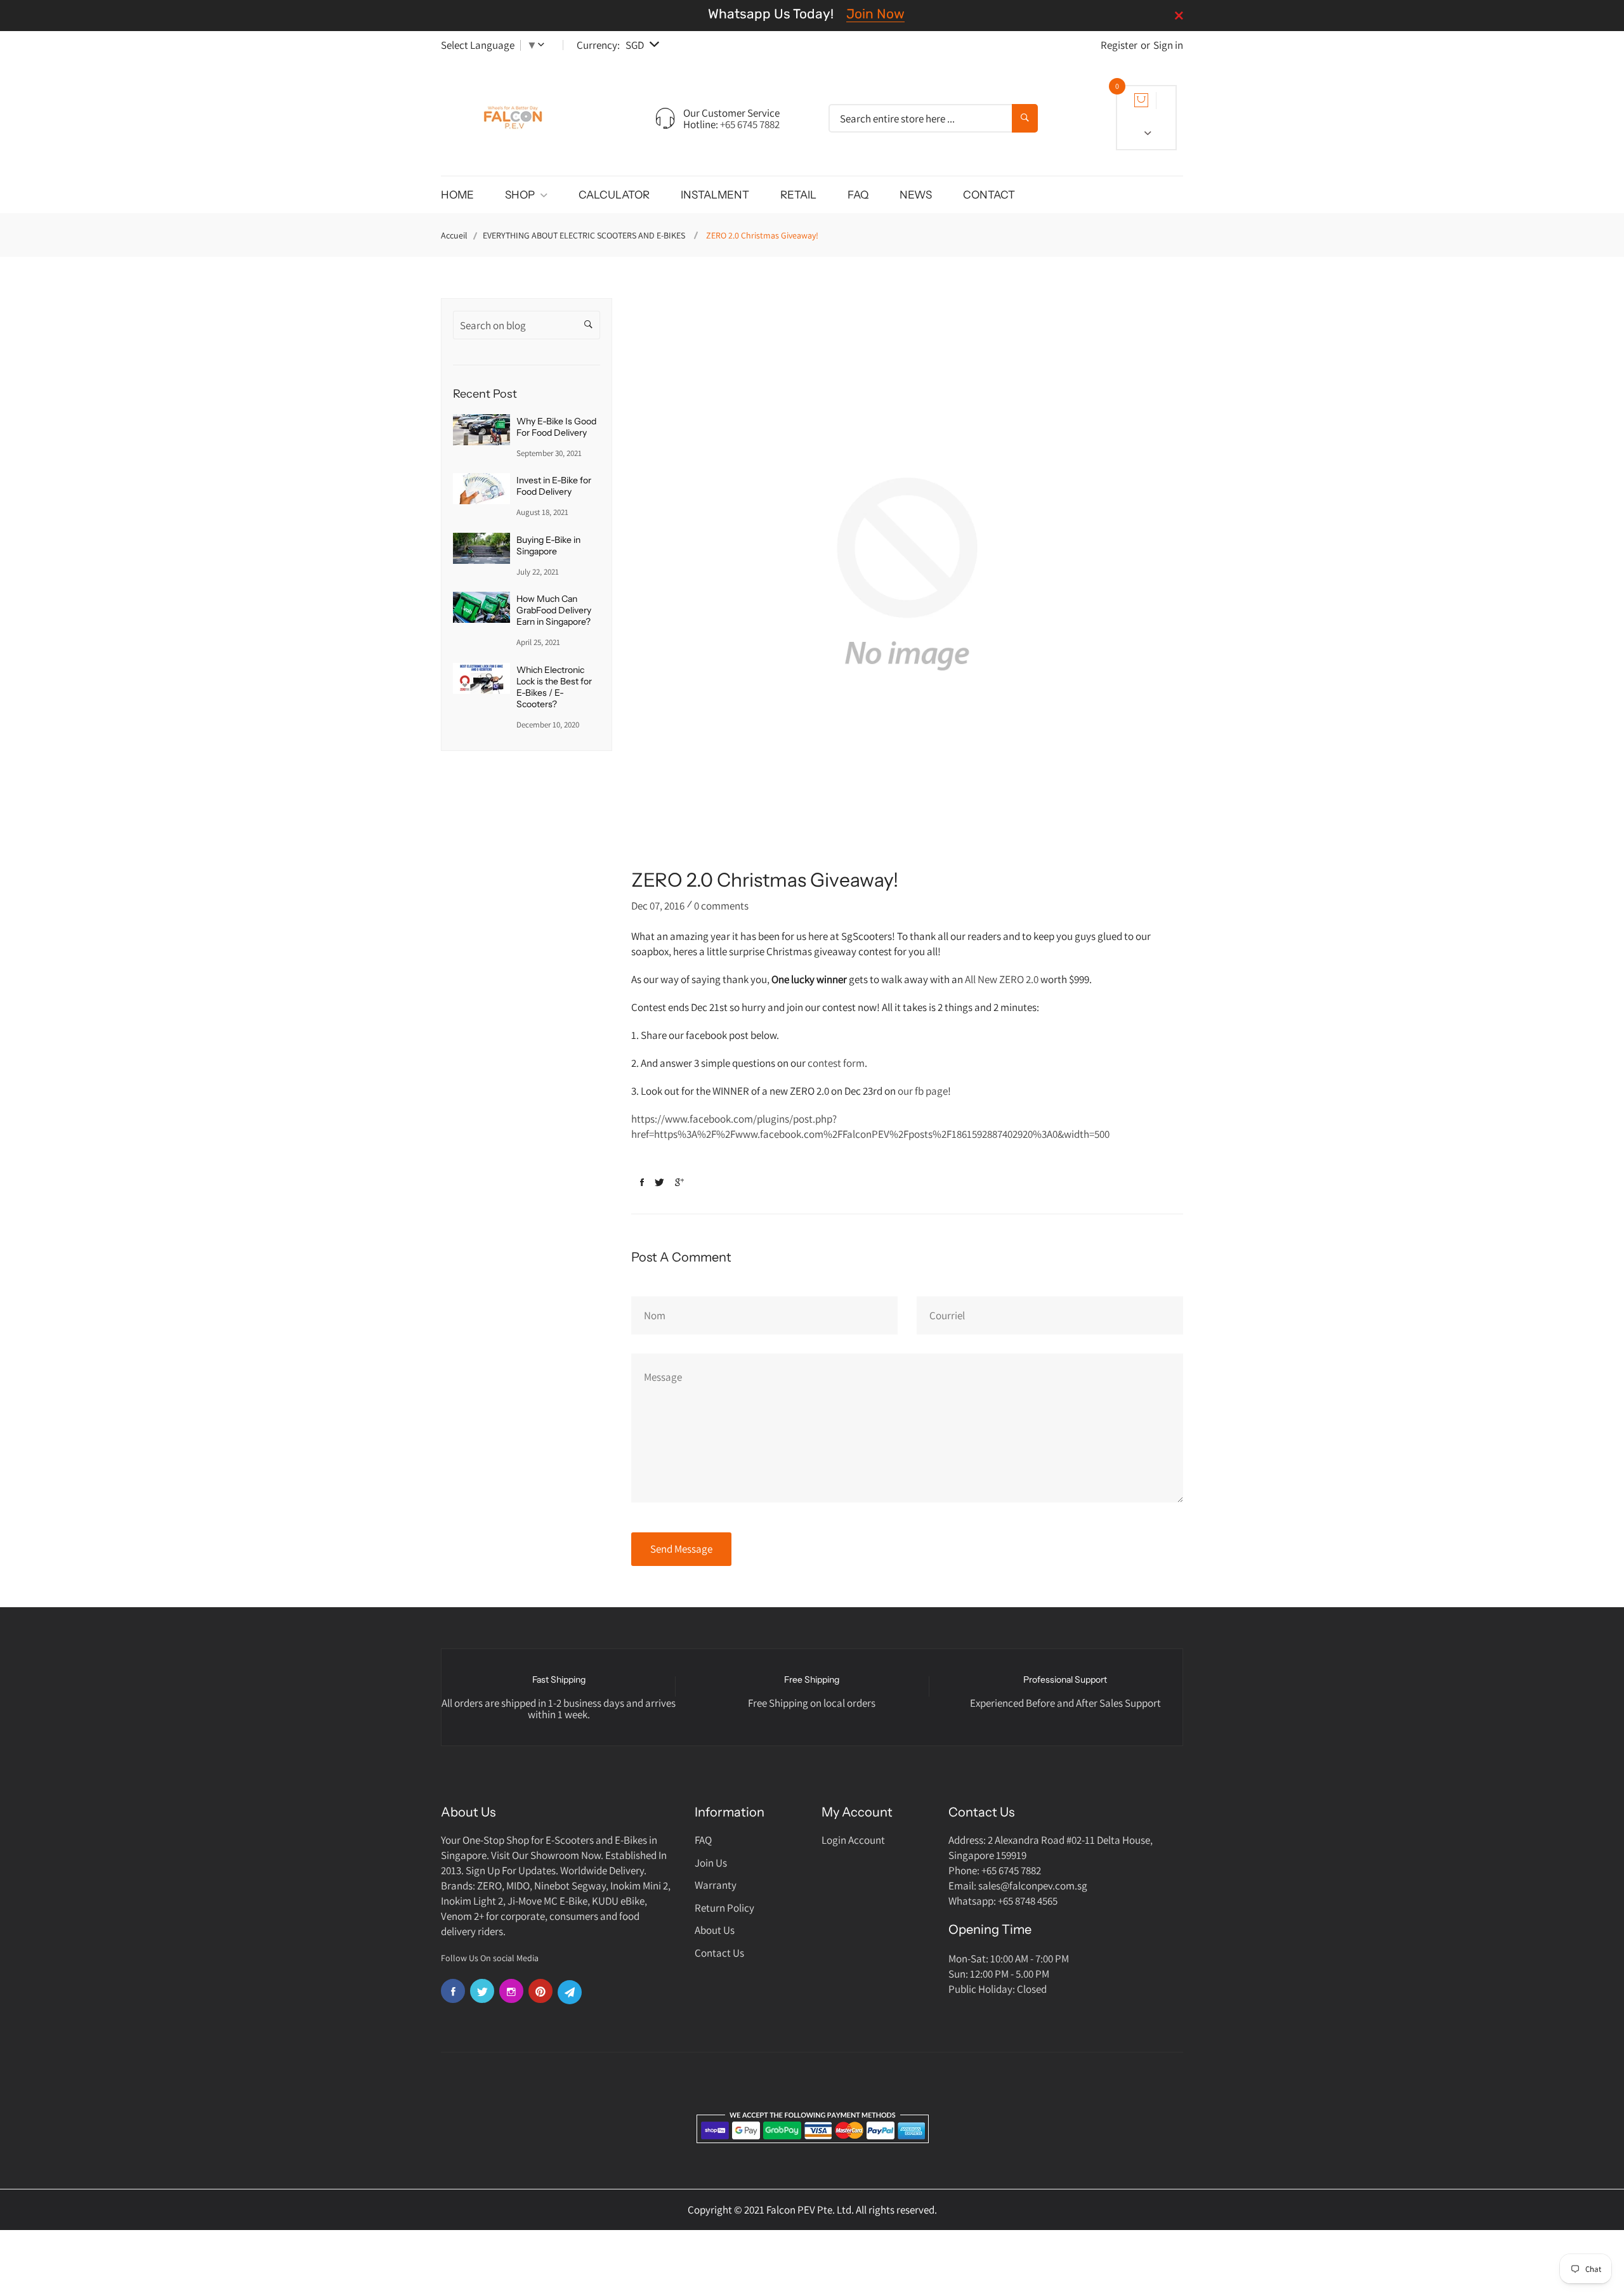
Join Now (875, 14)
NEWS (916, 195)
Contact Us (719, 1953)
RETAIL (798, 195)
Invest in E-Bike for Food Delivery (554, 486)
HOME (457, 195)
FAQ (858, 195)
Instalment (715, 195)
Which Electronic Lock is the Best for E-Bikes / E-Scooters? (554, 687)
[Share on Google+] (679, 1183)
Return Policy (724, 1908)
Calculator (614, 195)
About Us (715, 1930)
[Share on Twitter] (659, 1183)
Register (1119, 45)
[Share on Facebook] (642, 1183)
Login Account (853, 1840)
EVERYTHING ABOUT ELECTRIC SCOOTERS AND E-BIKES (584, 235)
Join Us (711, 1863)
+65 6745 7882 (750, 124)
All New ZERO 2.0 (1002, 979)
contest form (836, 1063)
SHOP (521, 195)
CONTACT (989, 195)
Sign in (1168, 45)
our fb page (923, 1091)
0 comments (721, 906)
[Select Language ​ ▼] (544, 45)
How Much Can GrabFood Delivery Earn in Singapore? (554, 610)
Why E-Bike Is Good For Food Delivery (556, 427)
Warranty (716, 1885)
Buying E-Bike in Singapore (548, 545)
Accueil (454, 235)
